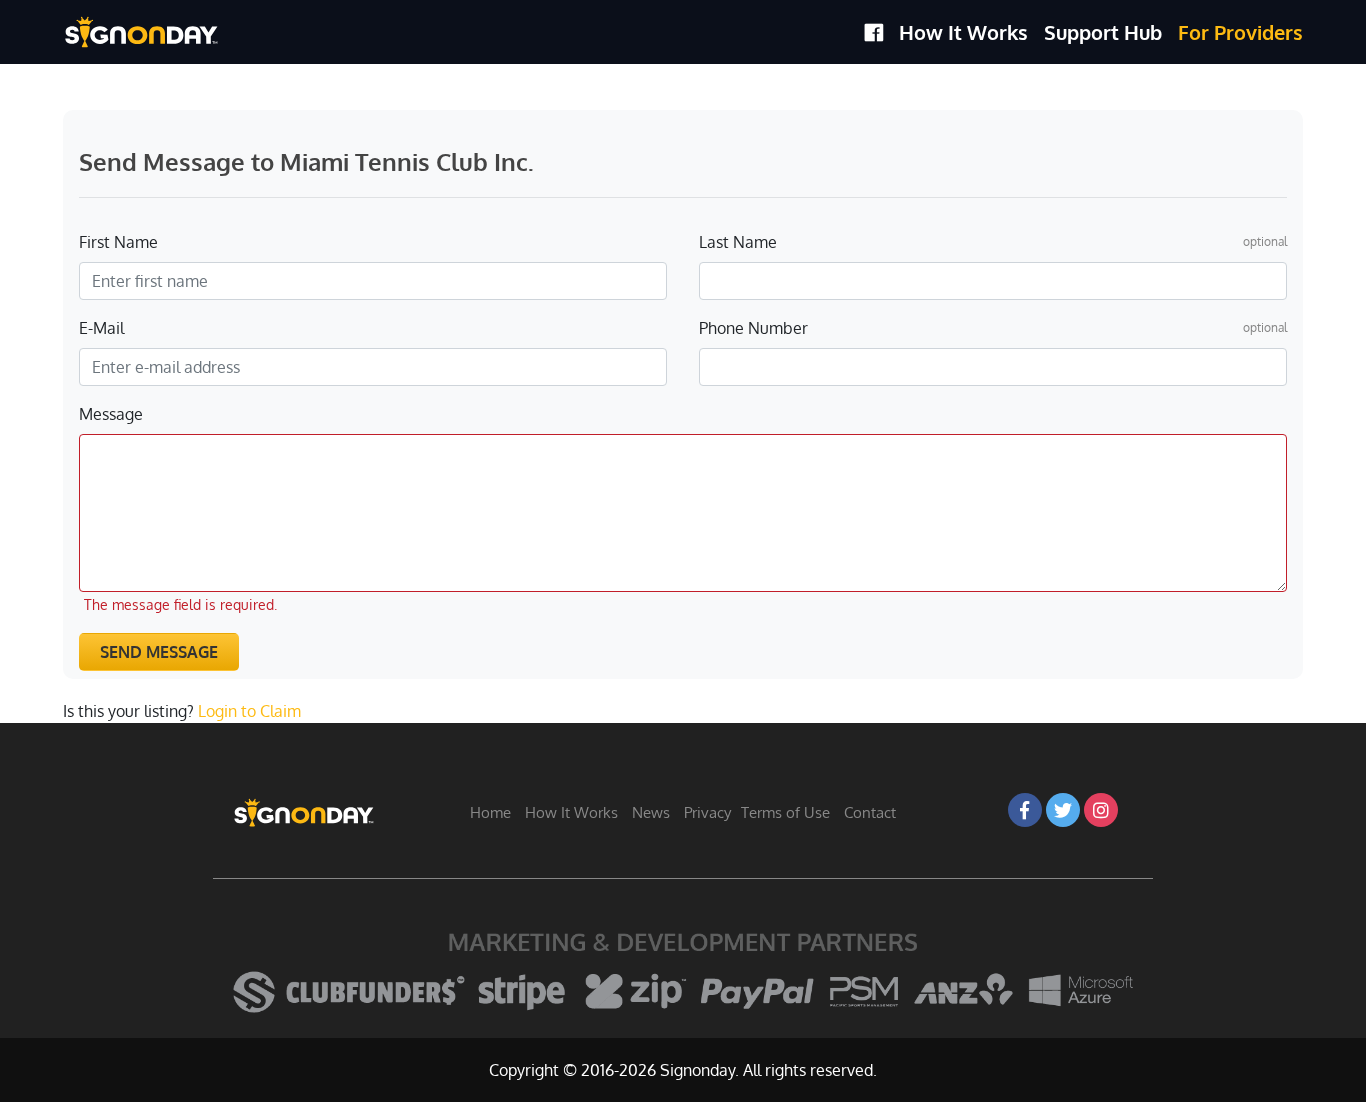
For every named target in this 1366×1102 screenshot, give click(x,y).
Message (111, 414)
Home (490, 812)
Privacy (707, 812)
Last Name (738, 242)
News (651, 812)
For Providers (1240, 32)
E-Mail (101, 328)
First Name (118, 242)
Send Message (159, 652)
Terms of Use (785, 812)
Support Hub (1103, 32)
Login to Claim (249, 711)
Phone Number (753, 328)
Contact (870, 812)
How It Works (963, 32)
